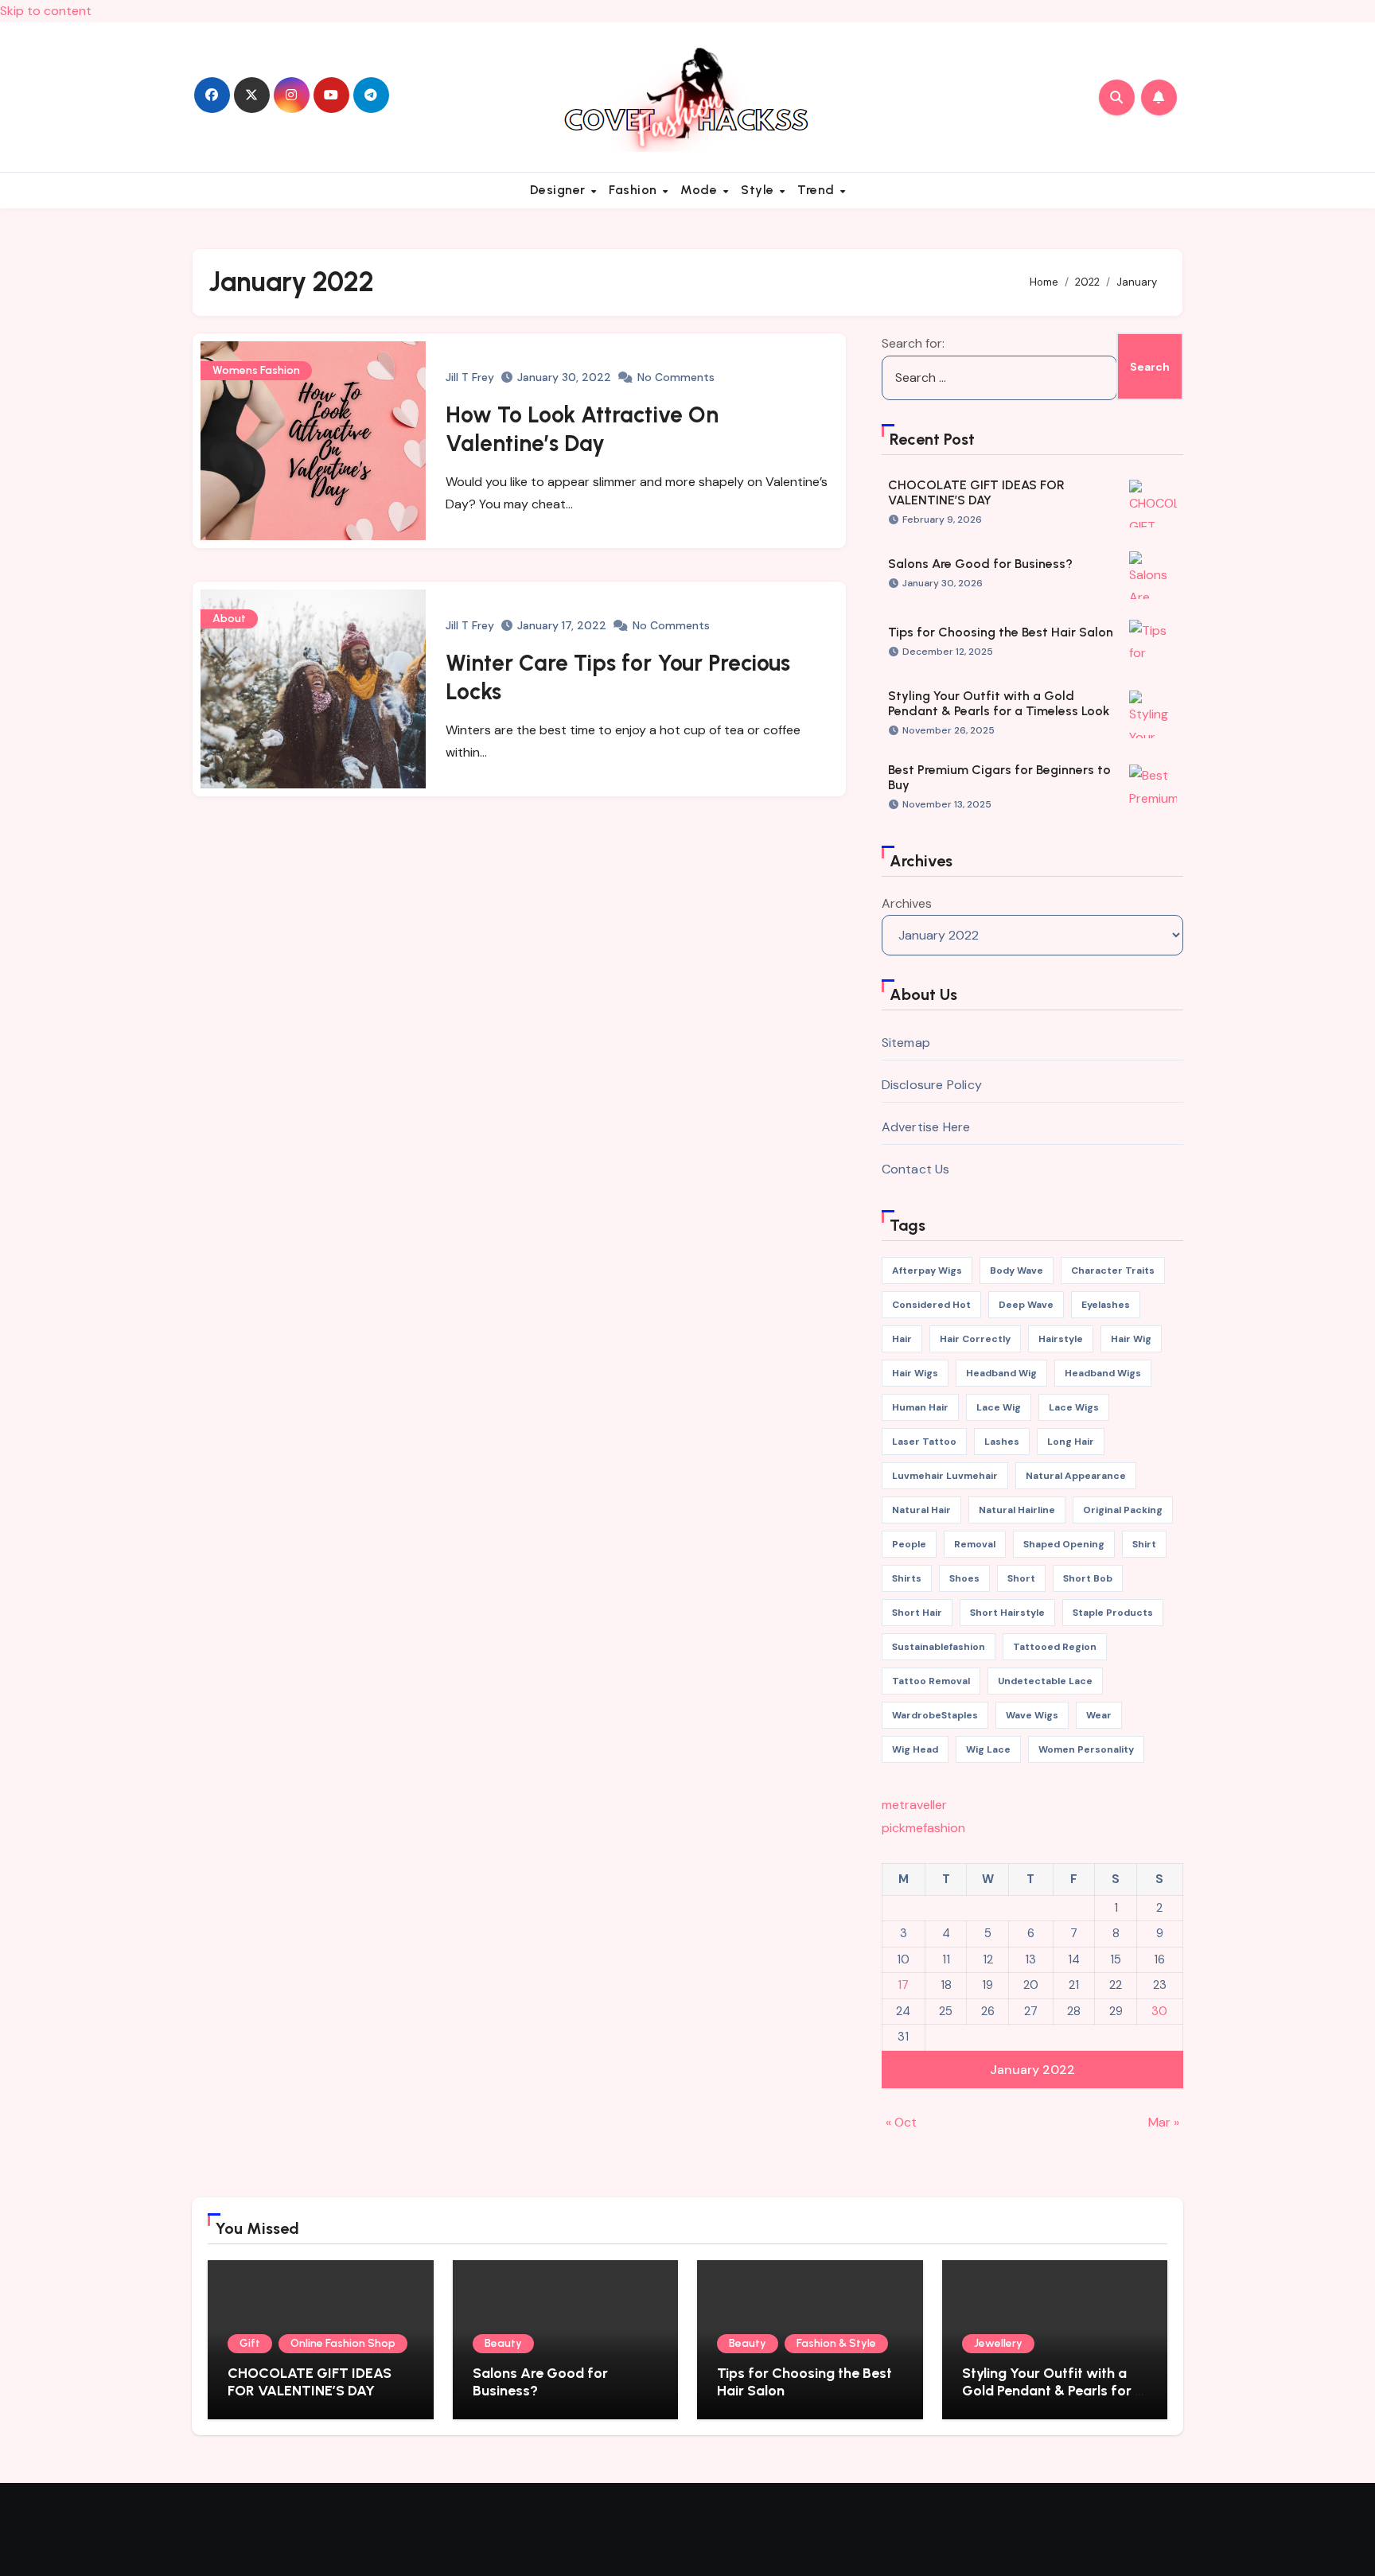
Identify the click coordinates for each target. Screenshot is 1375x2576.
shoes (964, 1578)
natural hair (921, 1510)
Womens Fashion (256, 370)
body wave (1017, 1270)
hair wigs (915, 1373)
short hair (917, 1613)
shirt (1144, 1544)
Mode (701, 190)
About (229, 619)
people (909, 1544)
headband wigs (1103, 1373)
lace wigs (1074, 1407)
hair (902, 1339)
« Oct (901, 2122)
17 (903, 1985)
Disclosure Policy (932, 1085)
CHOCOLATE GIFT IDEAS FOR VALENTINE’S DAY (976, 492)
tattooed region (1055, 1647)
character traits (1113, 1270)
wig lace (988, 1749)
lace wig (999, 1407)
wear (1099, 1715)
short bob (1088, 1578)
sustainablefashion (939, 1647)
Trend (818, 190)
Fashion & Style (836, 2343)
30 (1159, 2011)
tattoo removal (931, 1681)
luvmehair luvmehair (945, 1476)
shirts (907, 1578)
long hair (1071, 1442)
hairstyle (1061, 1339)
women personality (1086, 1749)
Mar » (1164, 2122)
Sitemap (906, 1043)
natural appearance (1076, 1476)
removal (975, 1544)
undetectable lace (1045, 1681)
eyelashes (1106, 1305)
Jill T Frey (470, 377)
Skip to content (46, 11)
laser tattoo (924, 1442)
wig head (915, 1749)
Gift (250, 2343)
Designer (560, 190)
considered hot (931, 1305)
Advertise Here (926, 1127)
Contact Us (916, 1169)
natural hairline (1017, 1510)
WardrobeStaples (935, 1715)
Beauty (503, 2343)
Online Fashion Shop (343, 2343)
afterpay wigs (927, 1270)
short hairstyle (1007, 1613)
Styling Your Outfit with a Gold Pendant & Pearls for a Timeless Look (999, 703)
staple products (1113, 1613)
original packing (1123, 1510)
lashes (1002, 1442)
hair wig (1131, 1339)
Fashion (635, 190)
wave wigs (1032, 1715)
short (1021, 1578)
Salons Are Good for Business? (980, 564)
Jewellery (998, 2343)
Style (759, 190)
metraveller (914, 1805)
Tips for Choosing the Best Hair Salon (1001, 632)
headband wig (1001, 1373)
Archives (907, 903)
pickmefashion (923, 1828)
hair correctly (975, 1339)
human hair (920, 1407)
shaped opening (1064, 1544)
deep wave (1026, 1305)
